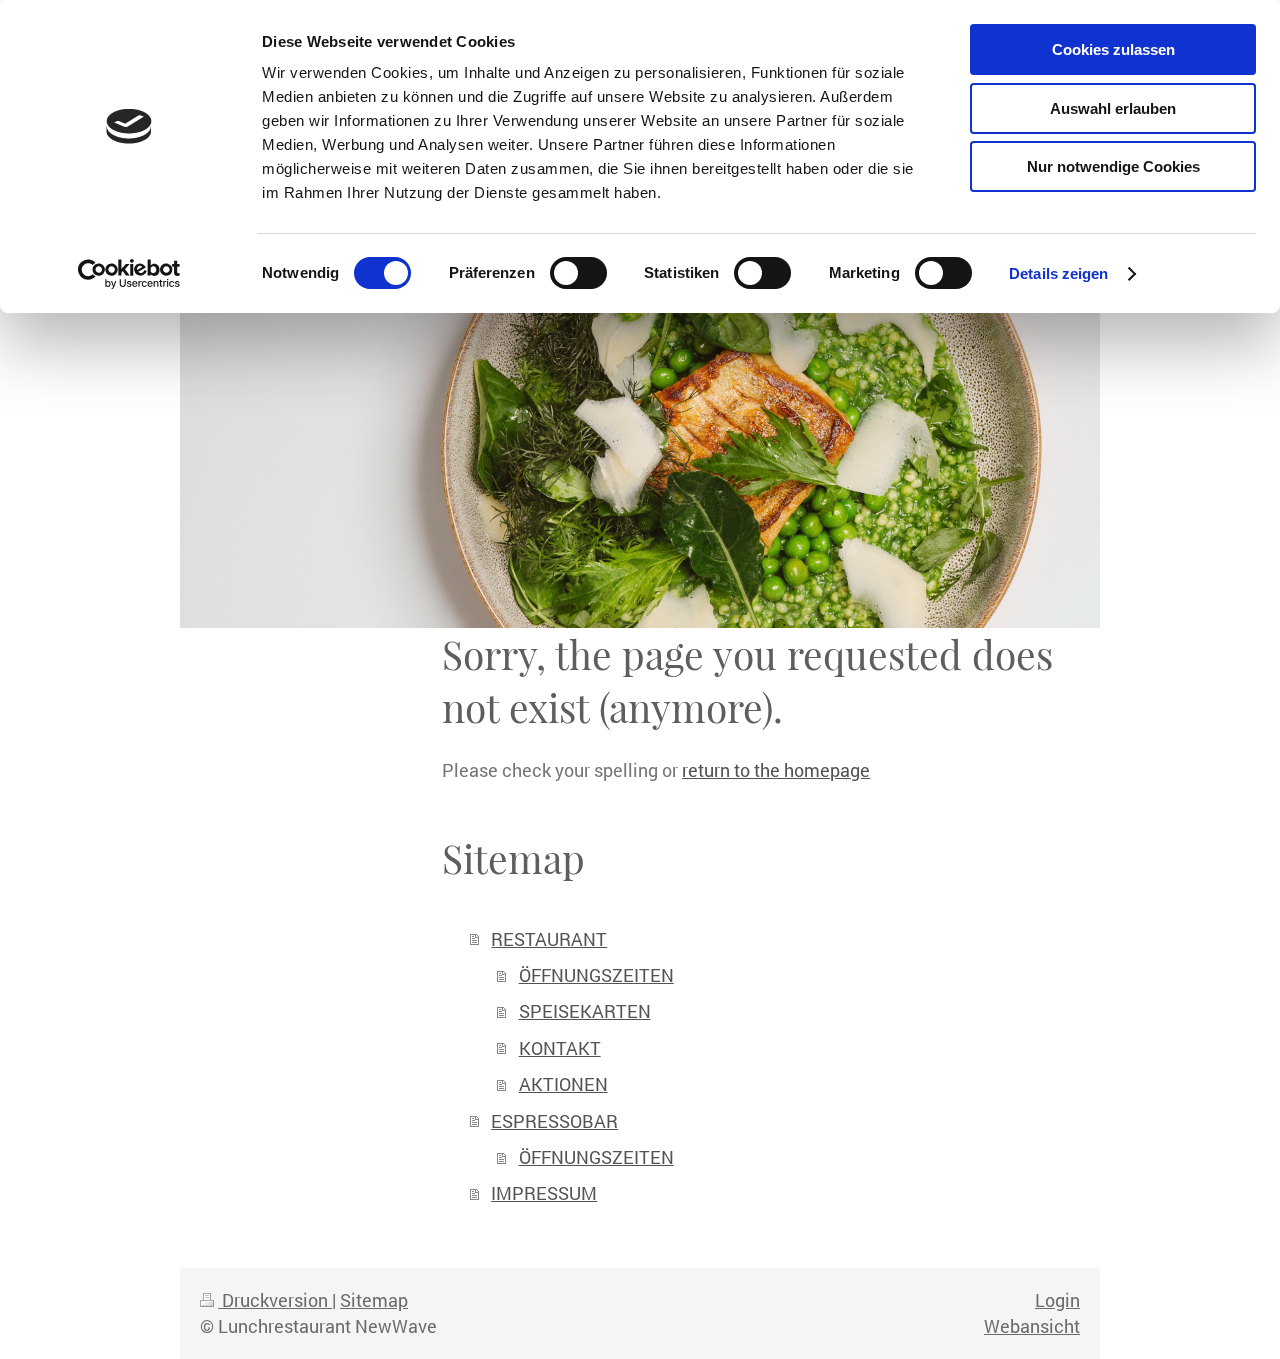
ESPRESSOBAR (554, 1121)
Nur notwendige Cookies (1113, 166)
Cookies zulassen (1113, 49)
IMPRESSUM (544, 1193)
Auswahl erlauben (1113, 108)
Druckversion (275, 1300)
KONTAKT (560, 1048)
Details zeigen (1058, 273)
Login (1057, 1300)
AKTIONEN (563, 1084)
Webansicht (1032, 1326)
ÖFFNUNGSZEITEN (596, 975)
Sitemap (374, 1300)
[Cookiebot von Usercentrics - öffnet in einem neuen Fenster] (129, 274)
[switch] (578, 273)
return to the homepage (776, 770)
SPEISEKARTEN (585, 1011)
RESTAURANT (549, 939)
